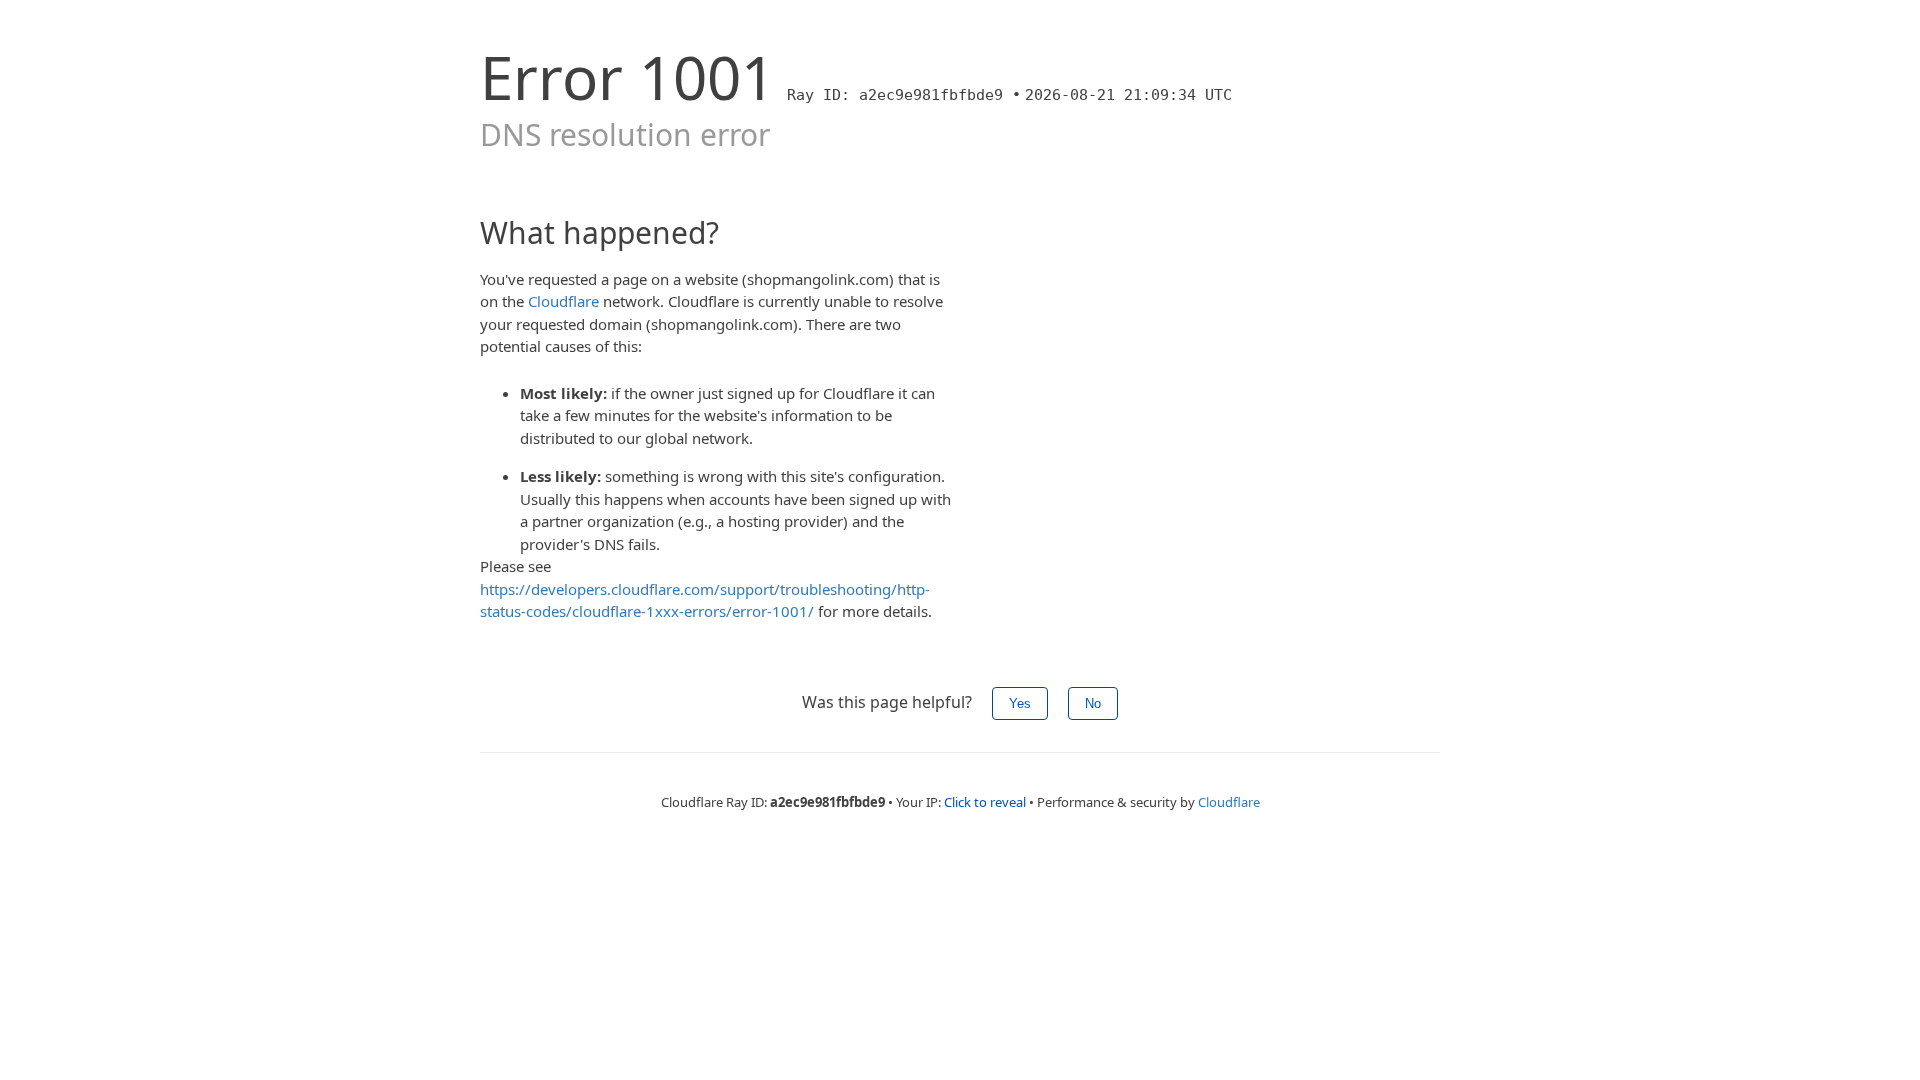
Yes (1020, 703)
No (1093, 703)
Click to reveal (985, 802)
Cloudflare (563, 301)
